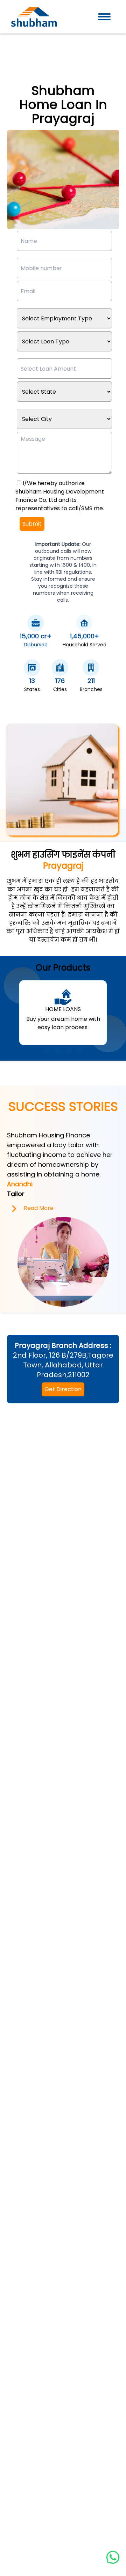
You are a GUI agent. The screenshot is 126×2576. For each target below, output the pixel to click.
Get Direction (63, 1389)
